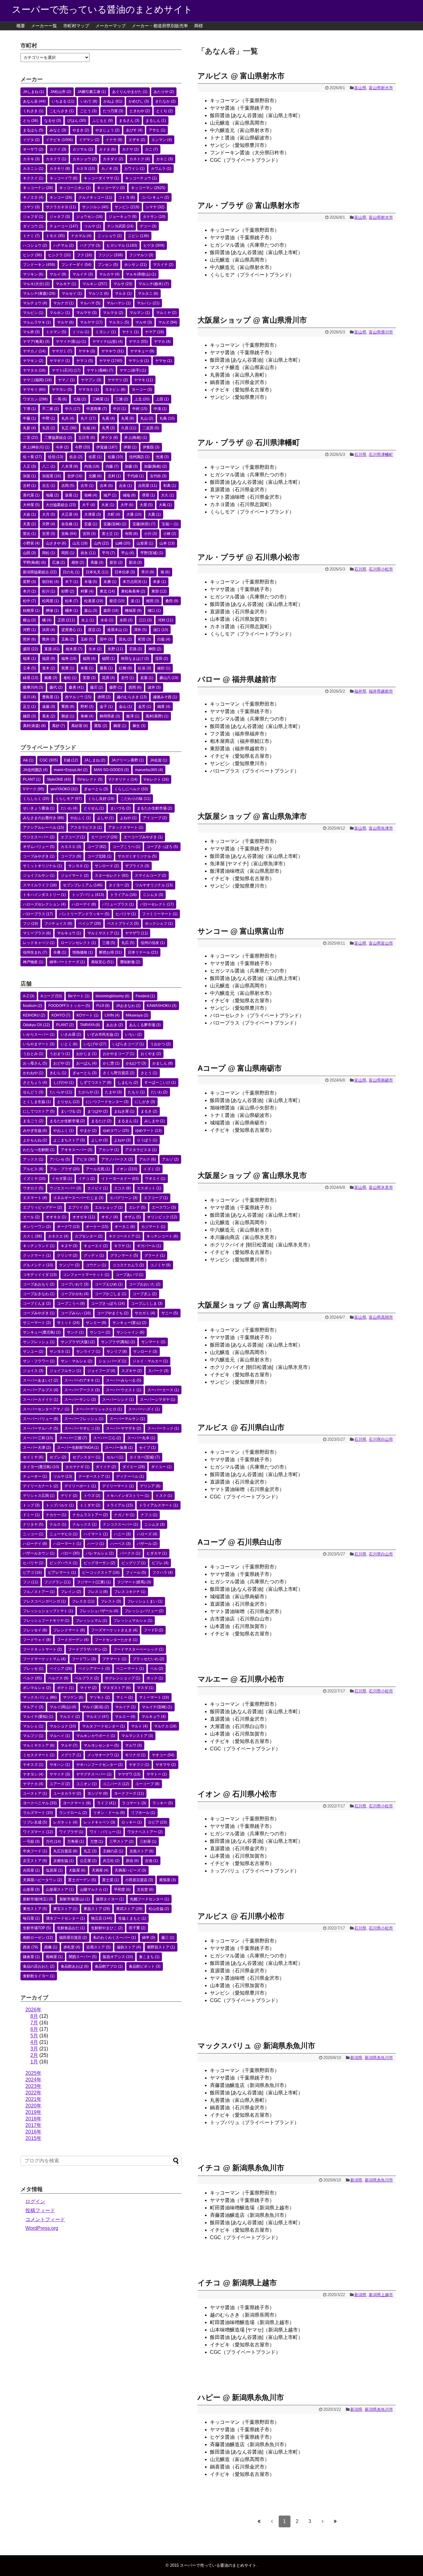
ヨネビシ (115, 390)
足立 (29, 707)
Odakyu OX (36, 1025)
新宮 (116, 562)
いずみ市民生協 (103, 1034)
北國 (95, 476)
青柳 (87, 716)
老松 (70, 678)
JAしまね (33, 92)
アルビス (33, 1169)
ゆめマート (148, 1131)
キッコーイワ (63, 178)
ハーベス (120, 1544)
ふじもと (102, 121)
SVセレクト (90, 779)
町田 (145, 639)
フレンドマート (69, 1630)
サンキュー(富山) (129, 1323)
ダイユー (161, 1467)
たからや (89, 1092)
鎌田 (29, 716)
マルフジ (33, 1736)
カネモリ (60, 169)
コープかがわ (75, 1294)
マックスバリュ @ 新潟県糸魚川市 (256, 2046)
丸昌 (49, 428)
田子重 (137, 1928)
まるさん (129, 121)
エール (31, 1217)
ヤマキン (33, 361)
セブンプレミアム (83, 885)
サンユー (33, 1352)
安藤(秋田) (144, 524)
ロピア (157, 1822)
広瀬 (59, 562)
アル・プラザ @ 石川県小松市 (249, 557)
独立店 (102, 1918)
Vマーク (34, 789)
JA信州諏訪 (35, 770)
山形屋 (145, 543)
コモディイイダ (40, 1275)
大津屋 (93, 514)
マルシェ (33, 1726)
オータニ (125, 1227)
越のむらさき (132, 697)
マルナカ (165, 1726)
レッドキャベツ (39, 943)
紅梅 (125, 668)
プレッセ (33, 1669)
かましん (163, 1063)
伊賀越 (107, 447)
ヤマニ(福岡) (37, 380)
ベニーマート (130, 1669)
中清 (160, 409)
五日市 (87, 438)
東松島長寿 (133, 591)
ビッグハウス (63, 1563)
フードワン (84, 1659)
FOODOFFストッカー (69, 1006)
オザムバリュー (39, 847)
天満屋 (100, 1870)
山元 (80, 543)
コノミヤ (160, 1265)
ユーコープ (147, 1784)
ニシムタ (153, 895)
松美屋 (94, 601)
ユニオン (86, 1784)
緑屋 (31, 678)
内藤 (112, 466)
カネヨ (86, 169)
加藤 (131, 466)
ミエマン (56, 332)
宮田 (89, 534)
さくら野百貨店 (119, 1073)
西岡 (135, 687)
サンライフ (88, 1352)
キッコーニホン (75, 188)
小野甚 (31, 543)
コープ (97, 847)
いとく (69, 1044)
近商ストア (98, 1947)
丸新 (29, 428)
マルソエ (98, 293)
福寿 (69, 659)
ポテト (65, 1688)
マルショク (63, 1726)
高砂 (59, 726)
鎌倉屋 (31, 1957)
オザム (133, 1217)
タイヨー (119, 885)
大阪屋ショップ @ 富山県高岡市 (252, 1305)
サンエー (96, 1323)
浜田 (49, 630)
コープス (71, 856)
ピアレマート (62, 1573)
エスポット (149, 1188)
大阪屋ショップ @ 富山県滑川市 (252, 320)
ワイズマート (38, 1832)
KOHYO (61, 1015)
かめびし (139, 101)
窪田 (162, 659)
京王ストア (35, 1861)
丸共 (68, 418)
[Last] (335, 2521)
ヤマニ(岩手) (133, 370)
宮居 (49, 534)
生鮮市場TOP (37, 1928)
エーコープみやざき (143, 837)
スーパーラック (163, 1428)
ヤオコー (163, 1755)
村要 (87, 591)
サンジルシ (95, 207)
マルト (139, 1726)
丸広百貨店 (65, 1851)
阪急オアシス (118, 1957)
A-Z (29, 996)
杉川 (49, 591)
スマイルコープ (150, 876)
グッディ (94, 1255)
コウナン (96, 1265)
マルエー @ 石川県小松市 (241, 1679)
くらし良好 (101, 799)
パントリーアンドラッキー (84, 914)
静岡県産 (110, 716)
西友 (31, 1947)
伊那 (130, 447)
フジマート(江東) (94, 1582)
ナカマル (81, 236)
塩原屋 (54, 1870)
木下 (72, 582)
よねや (128, 818)
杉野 (68, 591)
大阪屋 (77, 1870)
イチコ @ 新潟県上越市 (237, 2283)
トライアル (123, 895)
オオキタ (56, 1217)
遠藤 (49, 707)
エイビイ (98, 1188)
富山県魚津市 (381, 828)
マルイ (58, 274)
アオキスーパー (76, 1150)
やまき (81, 130)
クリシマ (67, 1255)
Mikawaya (137, 1015)
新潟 (135, 562)
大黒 (154, 514)
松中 (29, 601)
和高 (170, 486)
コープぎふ (145, 1294)
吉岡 (68, 486)
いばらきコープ (128, 1044)
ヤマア (154, 332)
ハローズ (147, 1534)
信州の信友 (153, 943)
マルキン (95, 284)
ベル (157, 1669)
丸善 (108, 418)
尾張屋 (168, 1880)
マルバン (148, 303)
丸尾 (128, 418)
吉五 (49, 486)
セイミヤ (33, 1457)
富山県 (360, 88)
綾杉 (164, 668)
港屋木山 (117, 630)
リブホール (143, 1813)
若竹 (128, 678)
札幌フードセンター (150, 1899)
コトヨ (127, 197)
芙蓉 (89, 678)
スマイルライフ (40, 885)
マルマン (140, 313)
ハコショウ (35, 245)
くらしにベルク (131, 789)
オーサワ (33, 149)
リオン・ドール (109, 1813)
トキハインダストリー (44, 895)
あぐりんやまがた (130, 92)
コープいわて (75, 1284)
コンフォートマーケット (86, 1275)
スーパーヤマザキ (124, 1428)
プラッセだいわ (148, 1659)
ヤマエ (138, 342)
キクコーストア (124, 1236)
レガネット (65, 1822)
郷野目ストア (161, 1947)
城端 (129, 495)
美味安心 (102, 962)
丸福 (89, 428)
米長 (87, 668)
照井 (29, 639)
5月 (34, 2036)
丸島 (167, 418)
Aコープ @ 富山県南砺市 (240, 1068)
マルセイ (72, 293)
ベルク (32, 1678)
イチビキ (59, 140)
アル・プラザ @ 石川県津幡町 (249, 442)
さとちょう (35, 1083)
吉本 (106, 486)
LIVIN (112, 1015)
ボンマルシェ (37, 1688)
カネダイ (113, 159)
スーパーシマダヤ (158, 1400)
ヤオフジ (139, 1765)
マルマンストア (137, 1736)
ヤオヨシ (33, 1774)
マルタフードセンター (103, 1726)
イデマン (89, 140)
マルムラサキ (37, 322)
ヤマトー (157, 1774)
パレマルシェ (100, 1553)
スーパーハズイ (144, 1409)
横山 (29, 620)
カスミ (32, 1236)
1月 (34, 2062)
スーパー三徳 (73, 1438)
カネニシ (33, 169)
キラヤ (122, 1246)
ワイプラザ (71, 1832)
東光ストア (35, 1909)
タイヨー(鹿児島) (41, 1467)
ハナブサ (90, 245)
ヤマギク (60, 361)
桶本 (72, 611)
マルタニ (148, 293)
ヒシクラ (59, 255)
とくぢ (164, 111)
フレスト (111, 1601)
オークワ (68, 1227)
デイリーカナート (41, 1486)
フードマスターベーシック (138, 1649)
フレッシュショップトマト (48, 1611)
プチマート (114, 1659)
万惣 (97, 1842)
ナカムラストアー (90, 1515)
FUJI (103, 1006)
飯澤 (133, 716)
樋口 (154, 611)
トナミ (31, 236)
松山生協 (159, 1909)
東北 (107, 591)
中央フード (35, 1851)
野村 (87, 707)
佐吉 (76, 457)
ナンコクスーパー (120, 1524)
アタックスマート (126, 827)
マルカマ (109, 274)
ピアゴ (32, 1573)
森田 (111, 611)
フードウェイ (37, 1640)
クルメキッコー (95, 197)
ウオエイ (155, 1179)
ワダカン (35, 399)
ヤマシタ (139, 361)
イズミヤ (34, 1179)
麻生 (139, 726)
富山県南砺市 (381, 1080)
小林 (170, 534)
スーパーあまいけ (41, 1380)
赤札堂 (72, 1947)
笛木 (49, 668)
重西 (68, 707)
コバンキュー (155, 197)
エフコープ (73, 837)
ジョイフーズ (101, 1371)
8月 (34, 2016)
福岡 (89, 659)
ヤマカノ (34, 351)
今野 (83, 447)
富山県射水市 (381, 88)
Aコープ (51, 996)
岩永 (88, 553)
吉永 (125, 486)
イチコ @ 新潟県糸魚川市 (241, 2168)
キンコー (61, 197)
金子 (106, 707)
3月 (34, 2049)
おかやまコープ (119, 1054)
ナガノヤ (124, 1515)
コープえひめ (109, 1284)
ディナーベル (130, 1476)
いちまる (63, 101)
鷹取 (101, 726)
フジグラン (57, 1582)
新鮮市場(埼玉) (38, 1899)
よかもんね (35, 1140)
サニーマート (37, 1323)
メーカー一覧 (44, 26)
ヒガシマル (122, 245)
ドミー (31, 1515)
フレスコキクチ (130, 1592)
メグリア (71, 1755)
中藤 (29, 418)
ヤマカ (162, 342)
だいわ (69, 808)
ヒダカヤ (157, 1553)
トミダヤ (90, 1505)
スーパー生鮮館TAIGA (78, 1448)
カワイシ (134, 169)
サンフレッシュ (39, 1342)
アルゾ (170, 1159)
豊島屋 (50, 697)
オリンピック (162, 1217)
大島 (165, 505)
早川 (148, 572)
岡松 (49, 553)
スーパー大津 (37, 1448)
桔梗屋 (31, 611)
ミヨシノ (106, 332)
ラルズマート (38, 1813)
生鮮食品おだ (71, 1928)
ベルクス (58, 1678)
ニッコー (33, 1534)
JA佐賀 (159, 760)
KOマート (87, 1015)
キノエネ (33, 197)
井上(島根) (136, 438)
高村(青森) (34, 726)
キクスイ (33, 178)
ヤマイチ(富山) (71, 342)
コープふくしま (147, 1303)
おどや (62, 1063)
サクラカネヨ (61, 207)
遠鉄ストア (129, 1947)
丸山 (147, 418)
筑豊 (68, 668)
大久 (168, 495)
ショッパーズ (112, 1361)
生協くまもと (132, 1918)
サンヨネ (78, 866)
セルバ (115, 1457)
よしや (105, 818)
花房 (108, 678)
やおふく (81, 818)
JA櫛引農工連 (92, 92)
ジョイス (33, 1371)
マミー (124, 1697)
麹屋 (120, 726)
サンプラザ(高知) (118, 1342)
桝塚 (52, 611)
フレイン (71, 1592)
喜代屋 (31, 495)
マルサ (123, 284)
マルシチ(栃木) (154, 284)
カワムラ (161, 169)
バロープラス (38, 914)
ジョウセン (89, 217)
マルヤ (65, 322)
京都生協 (63, 1861)
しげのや (63, 1083)
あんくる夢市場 (145, 1025)
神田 (155, 649)
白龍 (164, 639)
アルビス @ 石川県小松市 (241, 1916)
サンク (75, 1332)
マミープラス (37, 933)
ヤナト (130, 332)
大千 (89, 505)
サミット (68, 1323)
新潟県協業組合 (40, 572)
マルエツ (97, 1717)
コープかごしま (111, 1294)
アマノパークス (117, 1159)
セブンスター (86, 1457)
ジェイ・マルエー (150, 1361)
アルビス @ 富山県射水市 (241, 76)
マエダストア (117, 1688)
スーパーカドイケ (41, 1400)
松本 (72, 601)
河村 (166, 620)
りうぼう (147, 1140)
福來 (29, 659)
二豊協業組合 (58, 438)
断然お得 (110, 952)
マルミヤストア (103, 933)
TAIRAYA (90, 1025)
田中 (106, 639)
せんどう (33, 1092)
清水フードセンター (65, 1918)
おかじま (86, 1054)
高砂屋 (80, 726)
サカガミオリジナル (137, 856)
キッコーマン (148, 188)
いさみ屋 (71, 1034)
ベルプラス (87, 1678)
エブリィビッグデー (42, 1207)
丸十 (88, 418)
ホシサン (135, 265)
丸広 (128, 943)
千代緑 (135, 476)
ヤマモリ (34, 390)
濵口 (161, 630)
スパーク (158, 1371)
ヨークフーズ (129, 1793)
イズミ (152, 1169)
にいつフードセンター (107, 1102)
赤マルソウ (78, 697)
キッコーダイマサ (101, 178)
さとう (149, 1073)
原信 (132, 1861)
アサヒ (157, 130)
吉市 (87, 486)
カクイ (58, 149)
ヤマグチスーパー (94, 1774)
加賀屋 (52, 476)
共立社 (111, 1861)
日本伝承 (125, 572)
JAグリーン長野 (128, 760)
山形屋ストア (60, 1890)
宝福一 (170, 524)
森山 (91, 611)
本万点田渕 (135, 582)
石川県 (360, 454)
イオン (127, 1169)
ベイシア (90, 924)
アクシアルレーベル (44, 827)
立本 (29, 668)
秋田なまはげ (135, 659)
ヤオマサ (166, 1765)
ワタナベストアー (145, 1832)
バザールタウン (39, 1553)
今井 (62, 447)
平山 (128, 553)
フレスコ (98, 1592)
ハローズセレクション (44, 904)
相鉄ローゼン (38, 1938)
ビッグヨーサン (99, 1563)
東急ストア (97, 1909)
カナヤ (130, 149)
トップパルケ (60, 1505)
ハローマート (67, 1544)
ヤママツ (118, 380)
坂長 (72, 495)
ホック (155, 1678)
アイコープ (155, 818)
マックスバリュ (40, 1697)
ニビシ (138, 236)
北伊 (75, 476)
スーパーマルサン (127, 1419)
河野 (29, 630)
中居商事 (97, 409)
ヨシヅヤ (98, 1793)
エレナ (137, 1207)
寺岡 (131, 534)
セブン (58, 1457)
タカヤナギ (77, 1467)
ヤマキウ (113, 351)
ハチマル (63, 245)
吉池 (151, 1861)
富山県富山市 (381, 943)
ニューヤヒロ (63, 1534)
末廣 (110, 582)
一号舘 (31, 1842)
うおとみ (33, 1054)
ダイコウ (33, 226)
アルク (147, 1159)
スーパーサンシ (80, 1400)
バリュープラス (118, 904)
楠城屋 (133, 611)
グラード (155, 1255)
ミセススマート (39, 1755)
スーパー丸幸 (141, 1438)
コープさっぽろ (162, 847)
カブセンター (89, 1236)
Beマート (79, 996)
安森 (91, 524)
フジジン (111, 255)
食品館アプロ (109, 1966)
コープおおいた (145, 1284)
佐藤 (115, 457)
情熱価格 (83, 952)
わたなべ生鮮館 (39, 1150)
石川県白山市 (381, 1439)
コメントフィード (45, 2219)
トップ (31, 1505)
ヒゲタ (154, 245)
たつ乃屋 (113, 111)
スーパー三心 (107, 1438)
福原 (49, 659)
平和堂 (122, 1890)
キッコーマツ (111, 188)
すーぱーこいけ (160, 1083)
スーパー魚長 (119, 1448)
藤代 (56, 687)
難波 (68, 716)
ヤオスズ (33, 1765)
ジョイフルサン (39, 876)
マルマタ (113, 313)
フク (84, 255)
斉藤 (97, 562)
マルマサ (86, 313)
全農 (60, 952)
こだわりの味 (135, 799)
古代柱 (158, 476)
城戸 (110, 495)
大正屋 (70, 514)
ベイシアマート (94, 1669)
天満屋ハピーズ (130, 1870)
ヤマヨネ (89, 390)
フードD (153, 1630)
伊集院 (151, 447)
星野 (29, 582)
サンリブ (117, 1352)
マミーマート (154, 1697)
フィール (136, 1573)
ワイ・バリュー (105, 1832)
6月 (34, 2029)
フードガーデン (73, 1640)
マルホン (60, 313)
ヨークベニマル (40, 1803)
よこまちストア (69, 1140)
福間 (108, 659)
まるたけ (101, 1121)
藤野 (116, 687)
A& (28, 760)
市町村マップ (76, 26)
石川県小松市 (381, 569)
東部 (159, 591)
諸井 (154, 687)
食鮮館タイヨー (39, 1976)
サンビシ (127, 207)
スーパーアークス (82, 1390)
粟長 (106, 668)
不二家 (50, 409)
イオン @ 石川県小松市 (237, 1794)
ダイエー (134, 1467)
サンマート (153, 1342)
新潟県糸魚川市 (379, 2058)
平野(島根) (34, 562)
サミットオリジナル (42, 866)
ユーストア (35, 1793)
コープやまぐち (113, 1313)
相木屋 (74, 649)
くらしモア (69, 799)
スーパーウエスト (124, 1390)
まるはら (33, 130)
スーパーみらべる (124, 1380)
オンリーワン (37, 1227)
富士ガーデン (82, 1880)
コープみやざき (39, 856)
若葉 (147, 678)
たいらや (61, 1092)
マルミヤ (166, 313)
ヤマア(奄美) (36, 342)
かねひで (136, 1063)
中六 (73, 409)
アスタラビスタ (86, 827)
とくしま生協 (37, 1102)
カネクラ (56, 159)
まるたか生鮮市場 (155, 808)
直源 (52, 649)
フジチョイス (58, 924)
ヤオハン (60, 1765)
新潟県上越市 (381, 2295)
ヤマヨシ (62, 390)
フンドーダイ (76, 265)
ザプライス (137, 866)
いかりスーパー (39, 1034)
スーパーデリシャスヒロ (99, 1409)
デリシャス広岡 (39, 1496)
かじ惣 (111, 1063)
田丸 (125, 639)
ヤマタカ (34, 370)
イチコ (87, 1179)
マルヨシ (119, 322)
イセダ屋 (62, 1179)
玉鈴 (87, 639)
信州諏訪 (139, 457)
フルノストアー (39, 1592)
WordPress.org (42, 2228)
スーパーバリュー (41, 1419)
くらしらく (36, 799)
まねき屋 (124, 1111)
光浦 (162, 457)
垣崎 (91, 495)
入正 (29, 466)
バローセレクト (157, 904)
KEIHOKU (34, 1015)
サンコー (100, 1332)
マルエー (125, 1717)
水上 (88, 620)
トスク (164, 1496)
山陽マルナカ (94, 1890)
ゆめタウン (116, 1131)
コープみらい (76, 1313)
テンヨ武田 (120, 226)
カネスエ (71, 847)
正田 (66, 620)
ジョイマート (75, 876)
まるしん (156, 121)
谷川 (29, 697)
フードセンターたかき (116, 1640)
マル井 (31, 332)
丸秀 (108, 428)
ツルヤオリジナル (154, 885)
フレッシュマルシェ (133, 1621)
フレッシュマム (91, 1621)
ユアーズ (60, 1784)
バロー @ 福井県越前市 (237, 679)
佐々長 (32, 457)
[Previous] (272, 2521)
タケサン (154, 217)
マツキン (33, 274)
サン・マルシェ (76, 1361)
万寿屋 (76, 1842)
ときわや (140, 111)
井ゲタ (110, 438)
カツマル (83, 149)
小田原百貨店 (139, 1880)
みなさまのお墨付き (44, 818)
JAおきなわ (128, 1006)
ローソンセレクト (78, 943)
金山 (125, 707)
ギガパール (149, 1246)
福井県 (360, 691)
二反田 (151, 428)
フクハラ (163, 1573)
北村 (114, 476)
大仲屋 (31, 505)
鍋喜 (164, 707)
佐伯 (56, 457)
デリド (69, 1496)
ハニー (122, 1534)
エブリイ (78, 1207)
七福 (80, 399)
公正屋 (88, 1861)
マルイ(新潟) (96, 1707)
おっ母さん (35, 1063)
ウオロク (33, 1188)
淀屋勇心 (72, 630)
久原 (129, 428)
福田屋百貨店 (73, 1938)
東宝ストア (65, 1909)
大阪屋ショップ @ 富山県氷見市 (252, 1175)
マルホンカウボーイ (96, 1736)
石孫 (136, 649)
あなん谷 (34, 101)
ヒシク (32, 255)
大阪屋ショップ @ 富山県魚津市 (252, 816)
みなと (58, 130)
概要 (21, 26)
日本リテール (143, 952)
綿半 (149, 1938)
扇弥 (78, 562)
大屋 (146, 505)
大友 (108, 505)
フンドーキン (39, 265)
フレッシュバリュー (144, 1611)
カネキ (31, 159)
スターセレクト (112, 876)
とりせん (94, 808)
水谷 (107, 620)
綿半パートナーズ (67, 962)
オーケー (97, 1227)
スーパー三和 (38, 1438)
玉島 (68, 639)
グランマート (124, 1255)
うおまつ (60, 1054)
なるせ (53, 121)
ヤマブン (91, 380)
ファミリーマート (160, 914)
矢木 (95, 649)
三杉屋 (148, 1842)
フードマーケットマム (44, 1659)
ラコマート (134, 1803)
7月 (34, 2023)
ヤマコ (85, 361)
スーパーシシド (118, 1400)
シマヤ (155, 207)
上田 (162, 399)
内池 (92, 466)
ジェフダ (33, 217)
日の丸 (71, 572)
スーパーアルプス (41, 1390)
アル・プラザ (65, 1169)
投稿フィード (40, 2210)
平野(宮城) (152, 553)
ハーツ (96, 1544)
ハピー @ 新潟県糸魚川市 (241, 2397)
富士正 (110, 534)
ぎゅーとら (96, 789)
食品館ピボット (145, 1966)
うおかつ (160, 1044)
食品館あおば (75, 1966)
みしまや (155, 1121)
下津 (29, 409)
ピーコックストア (101, 1573)
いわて (89, 101)
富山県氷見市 (381, 1187)
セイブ (147, 1448)
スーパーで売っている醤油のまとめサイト (102, 9)
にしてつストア (39, 1111)
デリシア (150, 1486)
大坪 (127, 505)
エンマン (162, 140)
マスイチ (163, 265)
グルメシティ (38, 1265)
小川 (150, 534)
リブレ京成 (35, 1822)
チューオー (35, 1476)
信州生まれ (35, 952)
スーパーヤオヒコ (82, 1428)
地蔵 (52, 495)
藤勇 (76, 687)
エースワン (164, 1207)
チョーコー (64, 226)
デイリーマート (118, 1486)
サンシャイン (130, 1332)
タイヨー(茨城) (145, 1457)
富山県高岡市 (381, 1317)
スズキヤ (132, 1371)
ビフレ (160, 1563)
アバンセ (60, 1159)
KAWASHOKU (162, 1006)
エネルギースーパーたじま (78, 1198)
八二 (49, 466)
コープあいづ (129, 1275)
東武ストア (129, 1909)
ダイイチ (106, 1467)
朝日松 (50, 582)
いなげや (95, 1044)
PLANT (32, 779)
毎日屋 (31, 1918)
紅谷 (145, 668)
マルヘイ (60, 1736)
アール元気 (98, 1169)
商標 (198, 26)
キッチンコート (162, 1236)
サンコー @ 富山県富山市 (241, 931)
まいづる (120, 808)
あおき (115, 1025)
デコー (148, 226)
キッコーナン (38, 188)
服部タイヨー (110, 1899)
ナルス (58, 1524)
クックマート (37, 1255)
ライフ (106, 1803)
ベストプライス (123, 924)
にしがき (145, 1102)
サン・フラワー (39, 1361)
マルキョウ (69, 933)
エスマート (35, 1198)
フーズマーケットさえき (114, 1630)
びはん (77, 121)
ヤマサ (111, 361)
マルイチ (83, 274)
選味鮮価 (130, 962)
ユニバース (116, 1784)
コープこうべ (126, 847)
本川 (29, 591)
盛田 (31, 649)
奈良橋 (70, 524)
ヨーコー (142, 390)
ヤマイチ (60, 1774)
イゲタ (31, 140)
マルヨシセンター (101, 1745)
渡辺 (94, 630)
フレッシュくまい (145, 1601)
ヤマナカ (33, 1784)
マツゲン (73, 1697)
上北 (142, 399)
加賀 (29, 476)
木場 (91, 582)
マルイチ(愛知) (38, 1717)
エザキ (137, 140)
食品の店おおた (39, 1966)
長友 (49, 716)
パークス (130, 1553)
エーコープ (104, 837)
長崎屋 (54, 1957)
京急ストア (142, 1851)
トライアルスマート (159, 1505)
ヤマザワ (136, 933)
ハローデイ (84, 904)
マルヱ (168, 322)
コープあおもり (39, 1284)
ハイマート (96, 1534)
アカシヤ (109, 1150)
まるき (149, 1111)
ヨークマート (77, 1803)
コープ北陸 (99, 856)
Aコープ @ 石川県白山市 (240, 1542)
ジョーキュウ (123, 217)
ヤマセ (164, 361)
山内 (101, 543)
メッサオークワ (103, 1755)
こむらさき (62, 111)
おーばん (86, 1063)
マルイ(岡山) (63, 1707)
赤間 (104, 697)
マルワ (133, 1745)
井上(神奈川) (36, 447)
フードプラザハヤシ (88, 1649)
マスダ (145, 1688)
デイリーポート (80, 1486)
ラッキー (163, 1803)
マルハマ (90, 303)
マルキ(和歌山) (141, 274)
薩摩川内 (33, 687)
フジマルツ (141, 255)
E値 (71, 760)
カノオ (110, 169)
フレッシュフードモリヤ (46, 1621)
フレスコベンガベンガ (44, 1601)
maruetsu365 (149, 770)
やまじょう (107, 130)
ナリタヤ (33, 1524)
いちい (133, 1034)
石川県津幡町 (381, 454)
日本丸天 (97, 572)
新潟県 (356, 2058)
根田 (153, 601)
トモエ (55, 236)
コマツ (31, 207)
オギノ (110, 1217)
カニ (151, 149)
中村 (140, 409)
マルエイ (70, 1717)
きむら (58, 1073)
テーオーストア (94, 1476)
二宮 (31, 438)
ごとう (88, 111)
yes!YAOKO (64, 789)
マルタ (123, 293)
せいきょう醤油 (39, 808)
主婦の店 (113, 1851)
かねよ (113, 101)
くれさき (33, 111)
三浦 (122, 399)
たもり (136, 1092)
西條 (51, 1947)
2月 (34, 2055)
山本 (167, 543)
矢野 (115, 649)
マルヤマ (91, 322)
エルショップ (109, 1207)
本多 (159, 582)
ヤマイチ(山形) (107, 342)
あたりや (164, 92)
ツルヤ (93, 226)
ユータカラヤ (67, 1793)
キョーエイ (96, 1246)
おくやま (151, 1054)
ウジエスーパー (39, 837)
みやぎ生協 (35, 1131)
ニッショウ (110, 236)
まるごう (33, 1121)
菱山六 (169, 678)
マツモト (100, 1697)
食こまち (149, 1957)
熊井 (49, 639)
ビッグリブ (133, 1563)
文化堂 (145, 1890)
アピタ (86, 1159)
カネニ (164, 159)
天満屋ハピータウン (42, 1880)
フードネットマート (42, 1649)
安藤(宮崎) (115, 524)
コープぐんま (37, 1303)
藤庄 (97, 687)
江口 (145, 620)
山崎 (123, 543)
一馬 (60, 399)
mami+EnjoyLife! (71, 770)
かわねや (33, 1073)
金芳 (145, 707)
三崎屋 (101, 399)
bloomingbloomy (113, 996)
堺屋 (148, 495)
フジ (31, 924)
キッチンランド (39, 1246)
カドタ (107, 149)
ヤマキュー (142, 351)
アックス (33, 1159)
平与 (108, 553)
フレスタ (83, 1601)
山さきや (56, 543)
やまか (88, 1131)
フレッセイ (35, 1630)
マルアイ (33, 1707)
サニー (170, 1313)
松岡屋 (50, 601)
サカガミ (145, 1313)
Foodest (145, 996)
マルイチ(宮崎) (157, 1707)
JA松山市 (61, 92)
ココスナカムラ (128, 1265)
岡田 (68, 553)
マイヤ (88, 1688)
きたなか (165, 101)
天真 (29, 524)
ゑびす (134, 130)
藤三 (168, 1938)
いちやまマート (39, 1044)
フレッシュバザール (99, 1611)
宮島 (69, 534)
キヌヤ (69, 1246)
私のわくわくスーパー (115, 1938)
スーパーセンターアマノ (46, 1409)
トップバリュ (88, 895)
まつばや (98, 1111)
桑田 (172, 601)
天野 (49, 524)
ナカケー (56, 1515)
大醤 (134, 514)
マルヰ (144, 322)
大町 (114, 514)
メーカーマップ (111, 26)
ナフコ (149, 1515)
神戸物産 (33, 962)
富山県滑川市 (381, 332)
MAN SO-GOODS (111, 770)
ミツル (81, 332)
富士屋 (111, 1880)
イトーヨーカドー (120, 1179)
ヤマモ (144, 380)
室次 (29, 534)
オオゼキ (84, 1217)
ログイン (35, 2201)
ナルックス (85, 1524)
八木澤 (70, 466)
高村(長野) (157, 716)
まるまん (128, 1121)
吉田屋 (148, 486)
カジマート (153, 1227)
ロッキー (132, 1822)
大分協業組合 (61, 505)
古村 (29, 486)
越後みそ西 (165, 697)
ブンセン (108, 265)
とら (31, 121)
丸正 (69, 428)
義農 (51, 678)
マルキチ (66, 284)
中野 (49, 418)
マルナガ (63, 303)
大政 (29, 514)
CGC (49, 760)
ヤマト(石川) (66, 370)
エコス (122, 1188)
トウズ (92, 1496)
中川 (120, 409)
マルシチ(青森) (39, 293)
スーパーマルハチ (41, 1428)
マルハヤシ (119, 303)
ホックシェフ (159, 924)
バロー (70, 1553)
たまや (113, 1092)
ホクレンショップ (123, 1678)
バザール (147, 1544)
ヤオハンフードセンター (99, 1765)
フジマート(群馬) (134, 1582)
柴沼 (117, 601)
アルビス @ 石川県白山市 (241, 1427)
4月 (34, 2042)
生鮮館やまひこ (107, 1928)
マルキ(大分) (36, 284)
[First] (259, 2521)
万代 (53, 1842)
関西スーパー (83, 1957)
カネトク (140, 159)
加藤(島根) (155, 466)
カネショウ (85, 159)
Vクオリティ (123, 779)
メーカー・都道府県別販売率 (160, 26)
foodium (33, 1006)
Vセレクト (156, 779)
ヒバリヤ (126, 914)
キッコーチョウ (141, 178)
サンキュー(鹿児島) (42, 1332)
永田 (126, 620)
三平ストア (121, 1842)
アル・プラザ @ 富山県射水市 (249, 205)
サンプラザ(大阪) (78, 1342)
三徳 (109, 943)
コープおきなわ (39, 1294)
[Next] (323, 2521)
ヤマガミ (62, 351)
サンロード (107, 866)
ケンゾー (69, 1265)
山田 (29, 553)
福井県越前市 (381, 691)
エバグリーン (124, 1198)
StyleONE (59, 779)
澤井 (140, 630)
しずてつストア (96, 1083)
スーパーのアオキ (82, 1380)
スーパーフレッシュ (84, 1419)
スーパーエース (163, 1390)
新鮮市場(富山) (75, 1899)
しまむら (128, 1083)
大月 (49, 514)
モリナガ (135, 1755)
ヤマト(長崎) (100, 370)
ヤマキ (87, 351)
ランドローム (73, 1813)
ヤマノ (66, 380)
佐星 (95, 457)
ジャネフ (60, 217)
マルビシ (33, 313)
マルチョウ (35, 303)
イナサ (114, 140)
